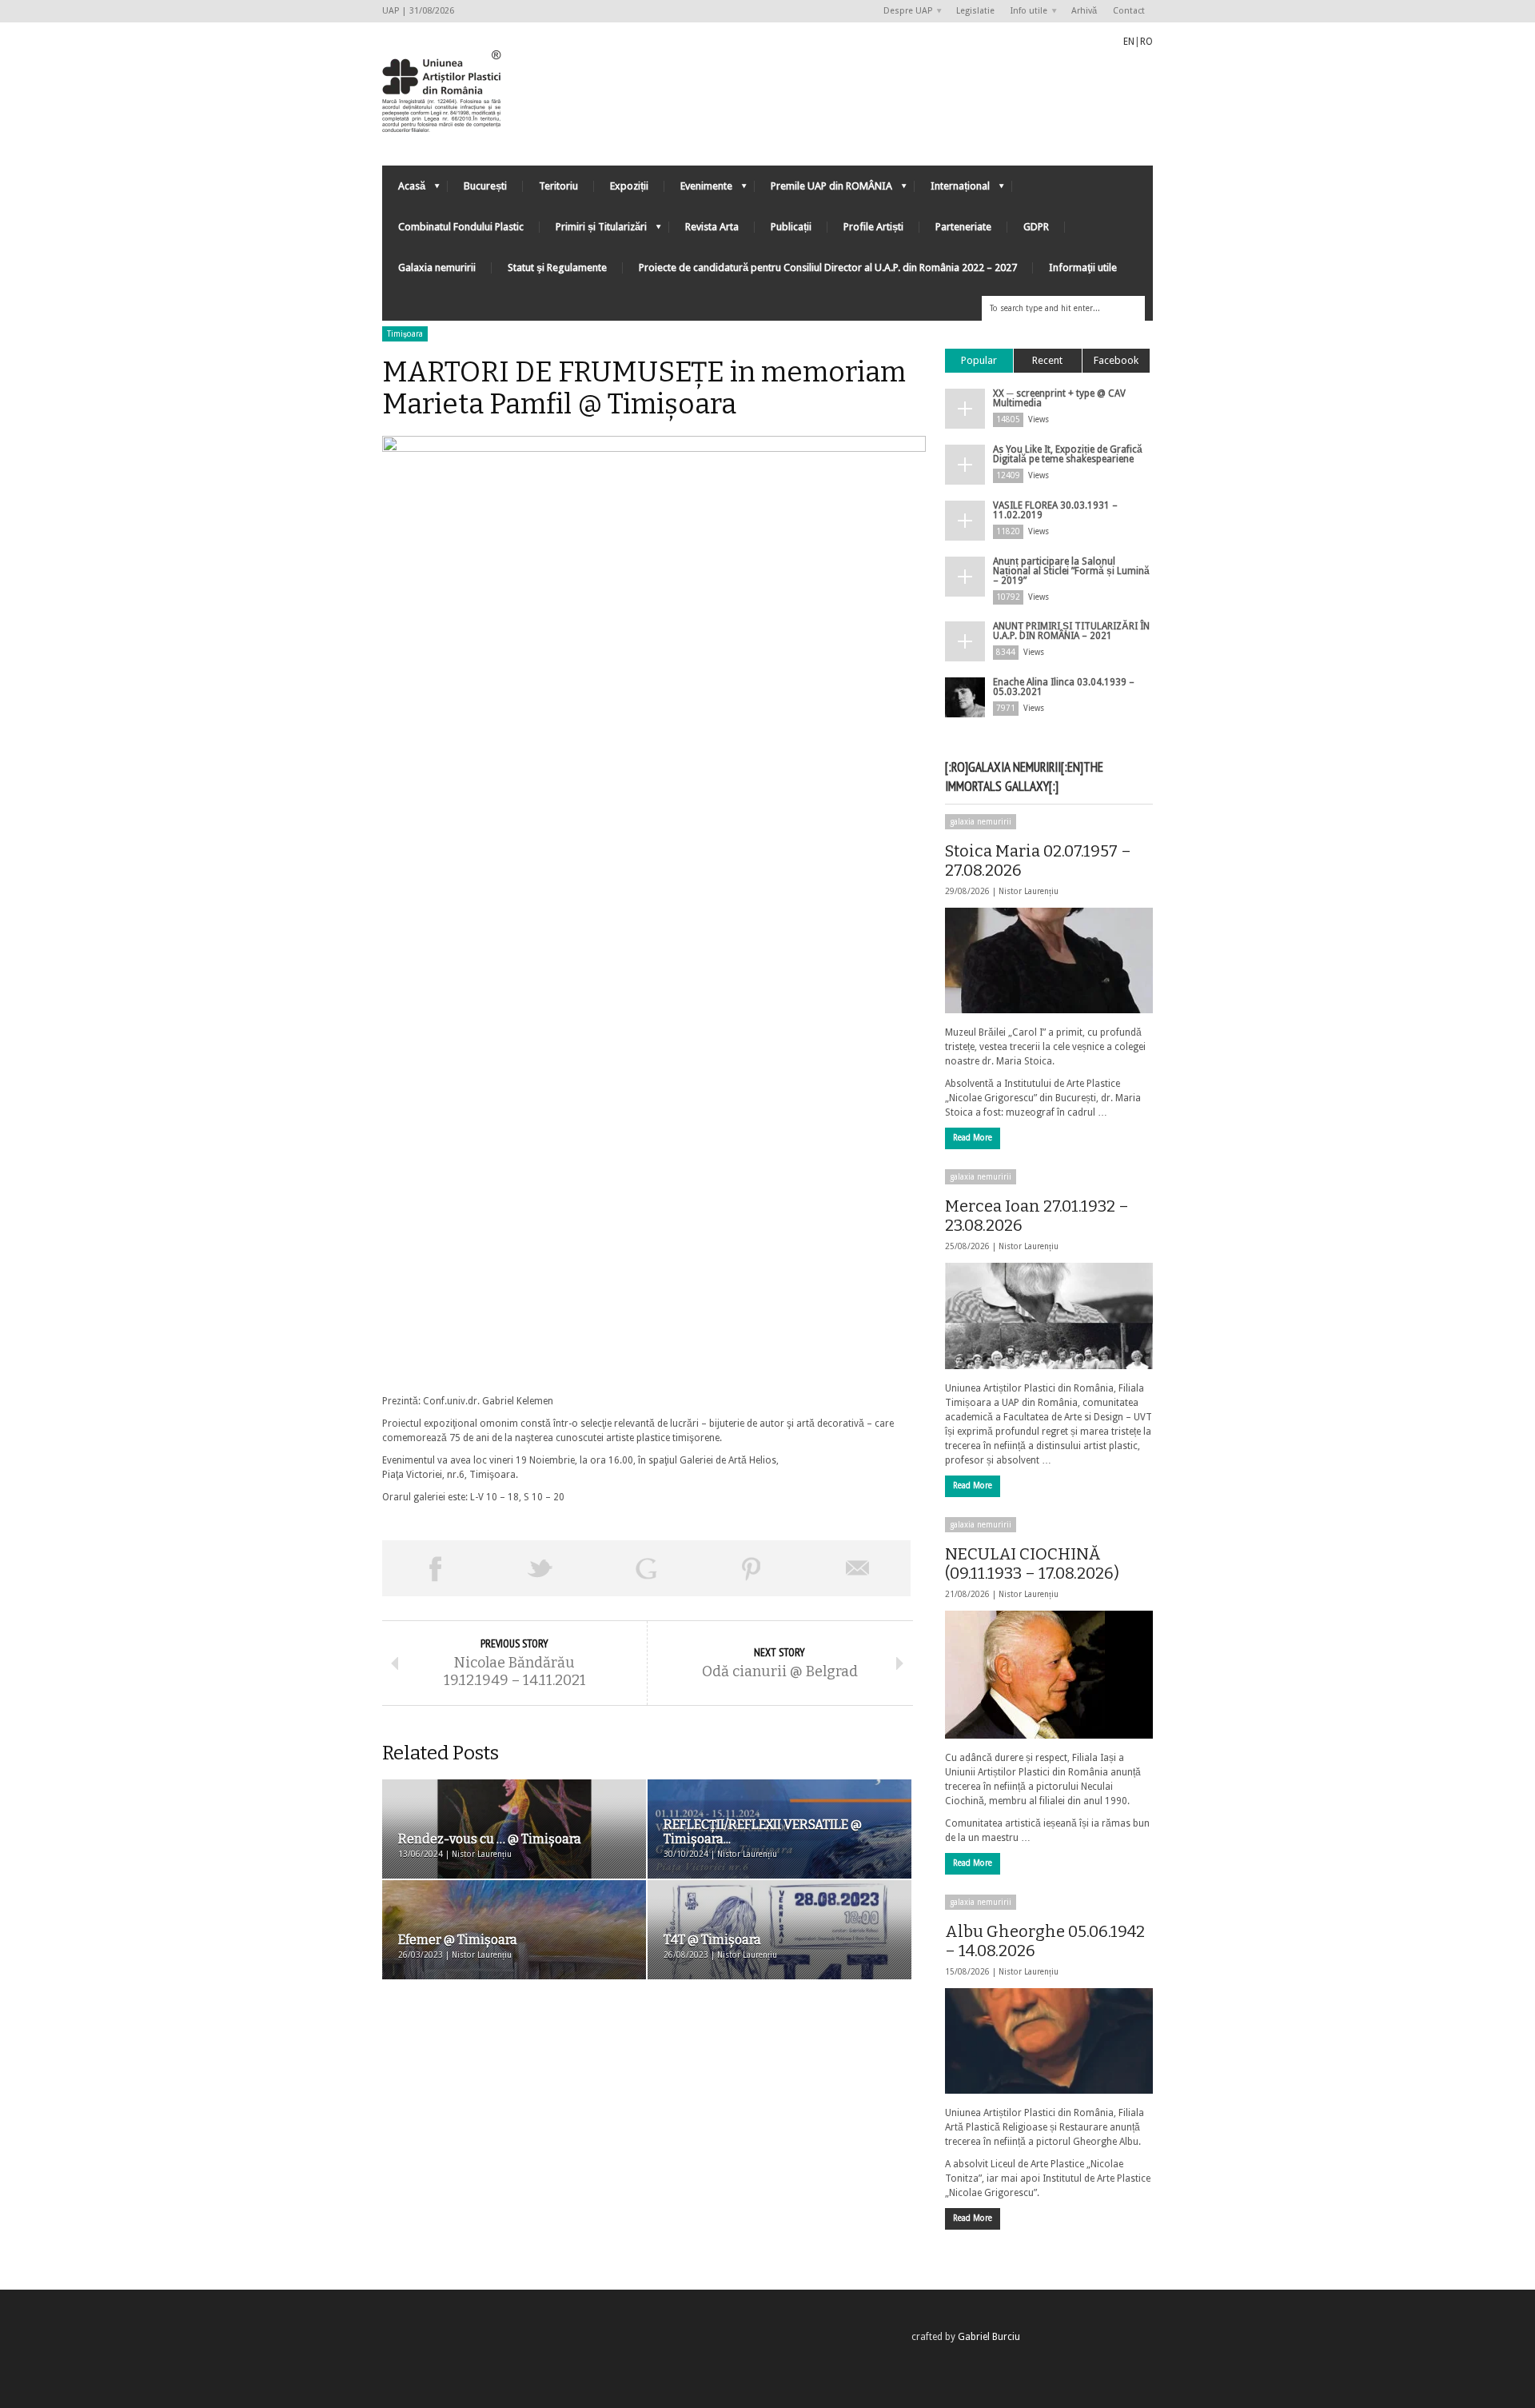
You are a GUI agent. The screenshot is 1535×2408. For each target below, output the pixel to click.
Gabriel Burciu (989, 2337)
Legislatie (975, 11)
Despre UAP (904, 12)
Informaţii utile (1083, 268)
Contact (1129, 11)
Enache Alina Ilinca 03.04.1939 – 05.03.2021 (1064, 687)
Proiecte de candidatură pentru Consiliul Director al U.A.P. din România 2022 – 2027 (828, 268)
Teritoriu (558, 186)
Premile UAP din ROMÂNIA (823, 190)
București (485, 186)
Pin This (752, 1568)
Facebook (1116, 360)
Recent (1047, 360)
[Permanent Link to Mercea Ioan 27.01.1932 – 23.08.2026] (1049, 1316)
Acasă (404, 190)
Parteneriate (963, 227)
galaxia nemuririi (981, 822)
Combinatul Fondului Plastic (461, 227)
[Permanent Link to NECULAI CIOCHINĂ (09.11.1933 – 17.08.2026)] (1049, 1675)
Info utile (1025, 12)
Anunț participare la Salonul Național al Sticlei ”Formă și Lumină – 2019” (1071, 571)
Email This (858, 1568)
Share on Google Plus (646, 1568)
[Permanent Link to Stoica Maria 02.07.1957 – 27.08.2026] (1049, 960)
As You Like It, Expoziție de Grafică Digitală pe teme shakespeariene (1068, 454)
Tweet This (540, 1568)
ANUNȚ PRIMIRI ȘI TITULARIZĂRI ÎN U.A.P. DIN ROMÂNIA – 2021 (1071, 631)
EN (1129, 42)
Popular (979, 360)
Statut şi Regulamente (557, 268)
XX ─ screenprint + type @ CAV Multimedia (1059, 398)
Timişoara (405, 334)
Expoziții (629, 186)
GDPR (1036, 227)
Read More (973, 1138)
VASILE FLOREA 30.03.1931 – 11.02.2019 (1055, 510)
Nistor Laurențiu (1029, 891)
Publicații (791, 227)
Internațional (952, 190)
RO (1146, 42)
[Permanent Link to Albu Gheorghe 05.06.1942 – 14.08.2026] (1049, 2041)
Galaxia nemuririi (437, 268)
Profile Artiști (873, 227)
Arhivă (1084, 11)
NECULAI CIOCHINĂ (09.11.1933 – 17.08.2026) (1032, 1563)
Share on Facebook (435, 1568)
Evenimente (698, 190)
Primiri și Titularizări (593, 231)
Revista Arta (712, 227)
